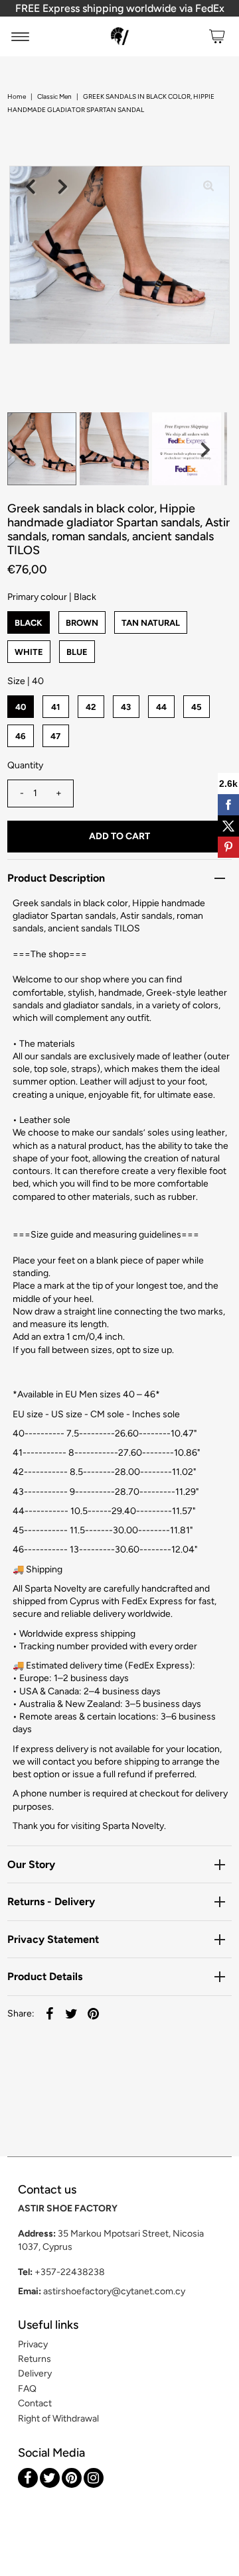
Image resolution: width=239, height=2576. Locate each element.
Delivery (35, 2373)
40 (21, 707)
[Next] (63, 187)
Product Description (56, 878)
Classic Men (54, 96)
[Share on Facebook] (50, 2014)
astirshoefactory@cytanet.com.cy (114, 2291)
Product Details (45, 1976)
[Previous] (31, 187)
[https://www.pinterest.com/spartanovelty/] (72, 2478)
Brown (82, 623)
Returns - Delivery (51, 1902)
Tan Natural (151, 623)
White (29, 652)
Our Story (31, 1864)
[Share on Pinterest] (94, 2014)
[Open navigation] (20, 36)
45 (197, 707)
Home (17, 96)
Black (29, 623)
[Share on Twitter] (72, 2014)
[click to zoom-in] (208, 187)
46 (21, 736)
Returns (35, 2359)
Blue (77, 652)
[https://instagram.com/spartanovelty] (94, 2478)
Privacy (33, 2344)
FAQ (27, 2389)
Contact (35, 2403)
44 (161, 707)
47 (55, 736)
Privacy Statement (53, 1939)
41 (55, 707)
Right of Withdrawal (58, 2419)
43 (126, 707)
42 (91, 707)
